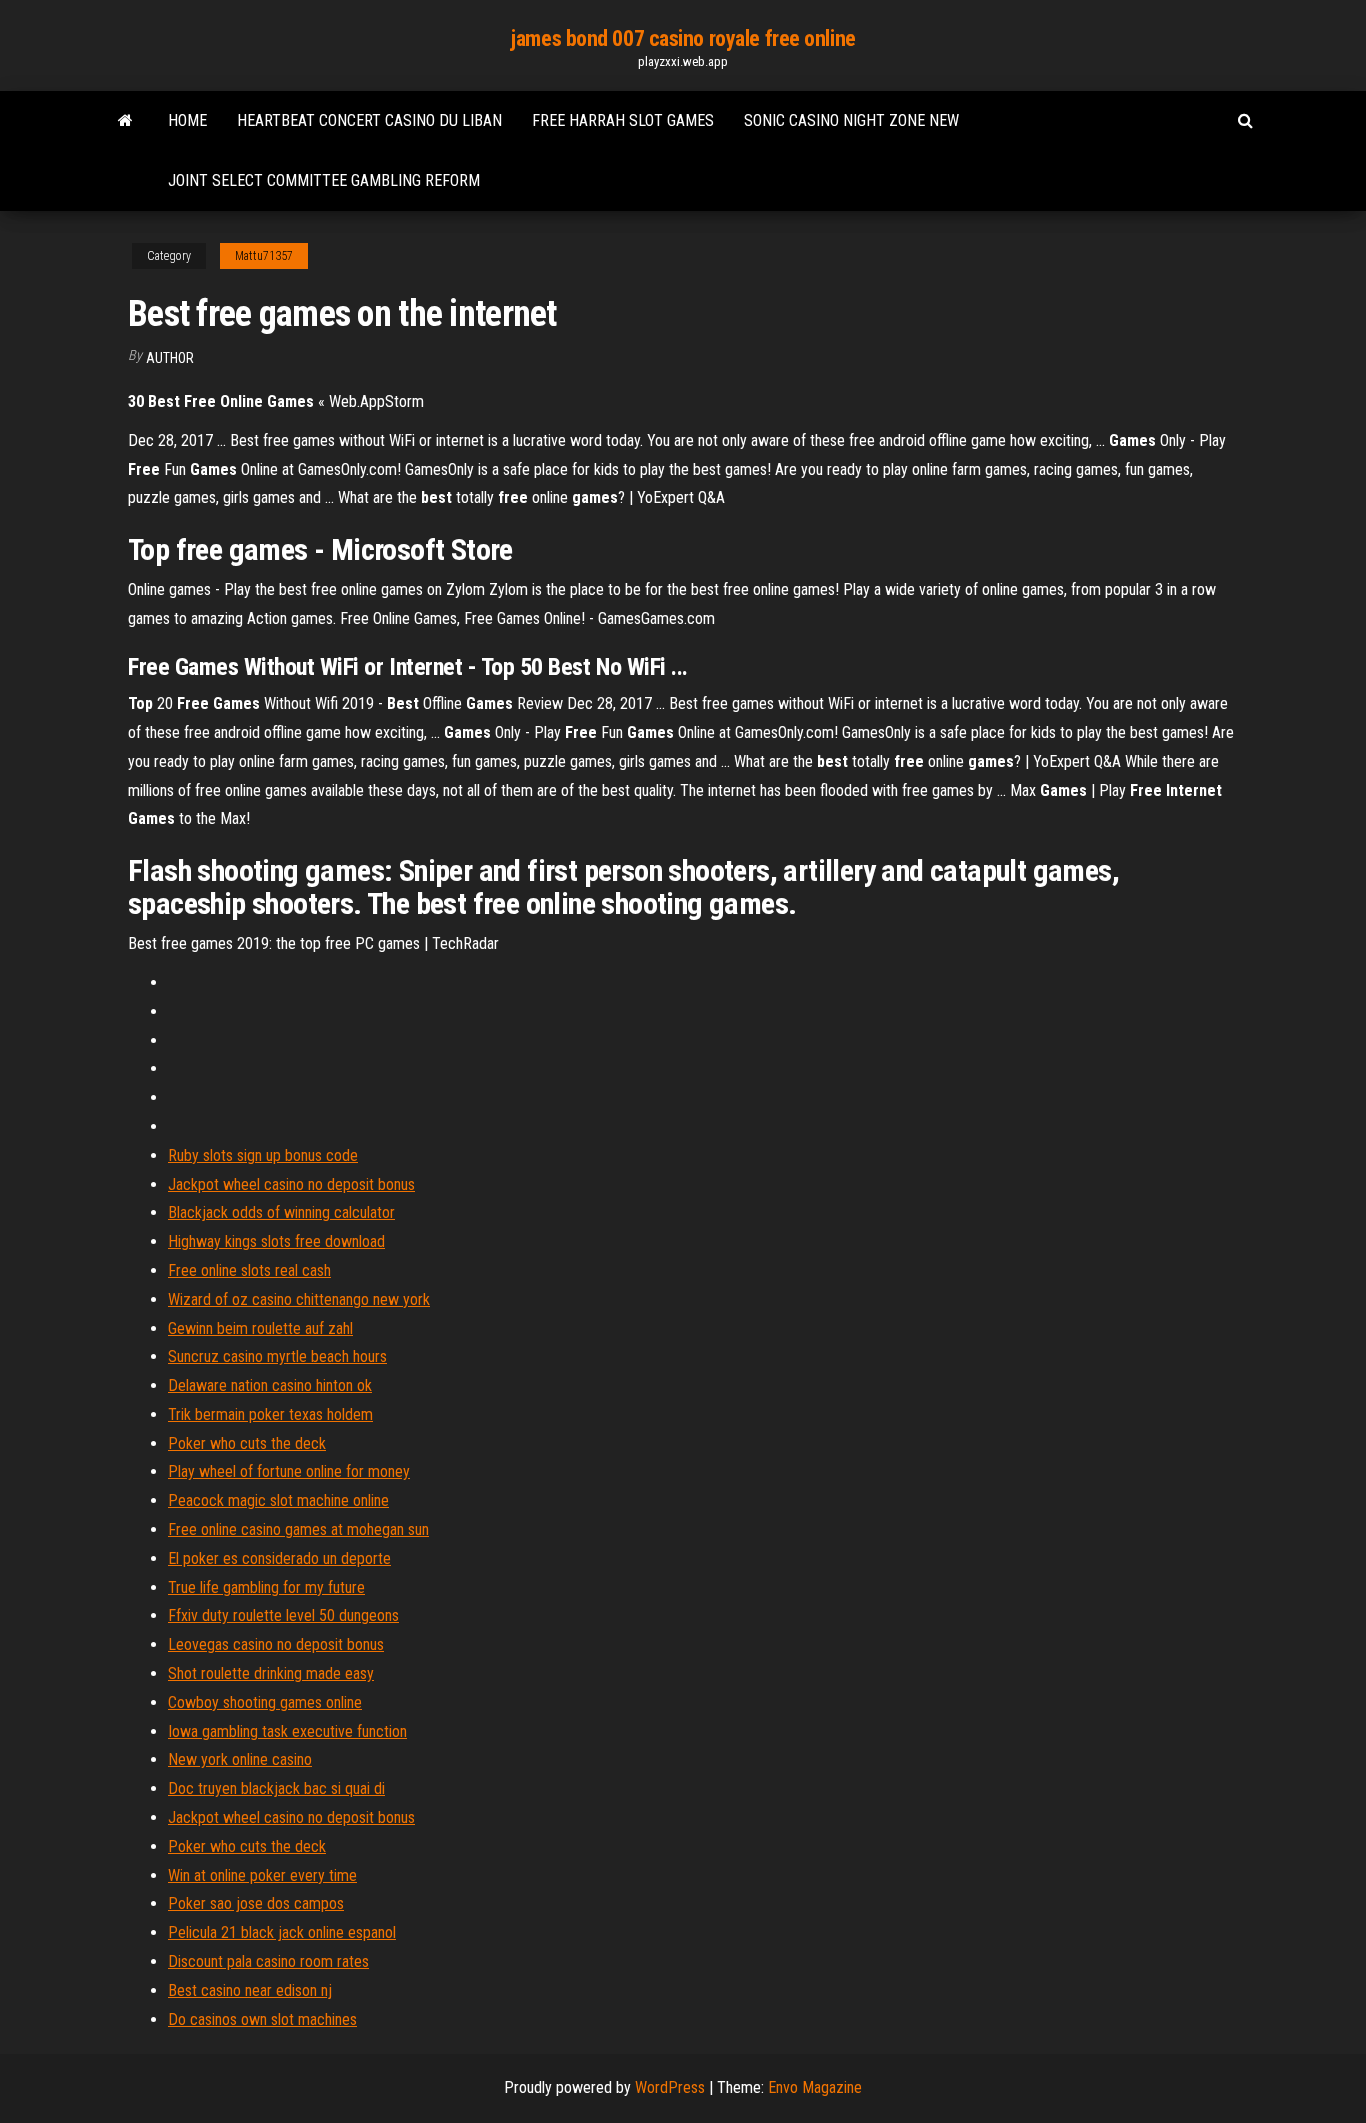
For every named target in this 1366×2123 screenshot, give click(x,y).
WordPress (670, 2087)
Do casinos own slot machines (262, 2019)
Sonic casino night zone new (851, 120)
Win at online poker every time (262, 1875)
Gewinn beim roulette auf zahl (260, 1328)
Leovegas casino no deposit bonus (276, 1644)
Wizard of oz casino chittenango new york (299, 1299)
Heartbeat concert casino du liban (369, 120)
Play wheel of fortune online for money (289, 1471)
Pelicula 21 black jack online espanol (282, 1932)
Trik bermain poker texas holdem (270, 1414)
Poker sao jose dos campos (256, 1903)
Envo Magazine (815, 2087)
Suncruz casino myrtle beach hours (277, 1356)
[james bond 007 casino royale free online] (125, 121)
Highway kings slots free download (276, 1241)
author (170, 358)
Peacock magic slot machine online (278, 1500)
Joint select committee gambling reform (324, 180)
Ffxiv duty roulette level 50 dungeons (283, 1615)
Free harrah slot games (623, 120)
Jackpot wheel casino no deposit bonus (291, 1184)
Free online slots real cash (249, 1270)
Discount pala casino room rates (268, 1961)
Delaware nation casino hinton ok (270, 1385)
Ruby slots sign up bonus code (263, 1155)
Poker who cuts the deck (247, 1443)
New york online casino (240, 1759)
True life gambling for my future (266, 1587)
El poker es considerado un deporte (279, 1558)
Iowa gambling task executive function (287, 1731)
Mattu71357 (264, 256)
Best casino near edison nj (250, 1990)
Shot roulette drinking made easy (271, 1673)
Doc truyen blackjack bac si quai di (276, 1788)
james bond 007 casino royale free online (682, 38)
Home (187, 120)
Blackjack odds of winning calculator (281, 1212)
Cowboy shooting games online (265, 1702)
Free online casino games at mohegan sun (298, 1529)
